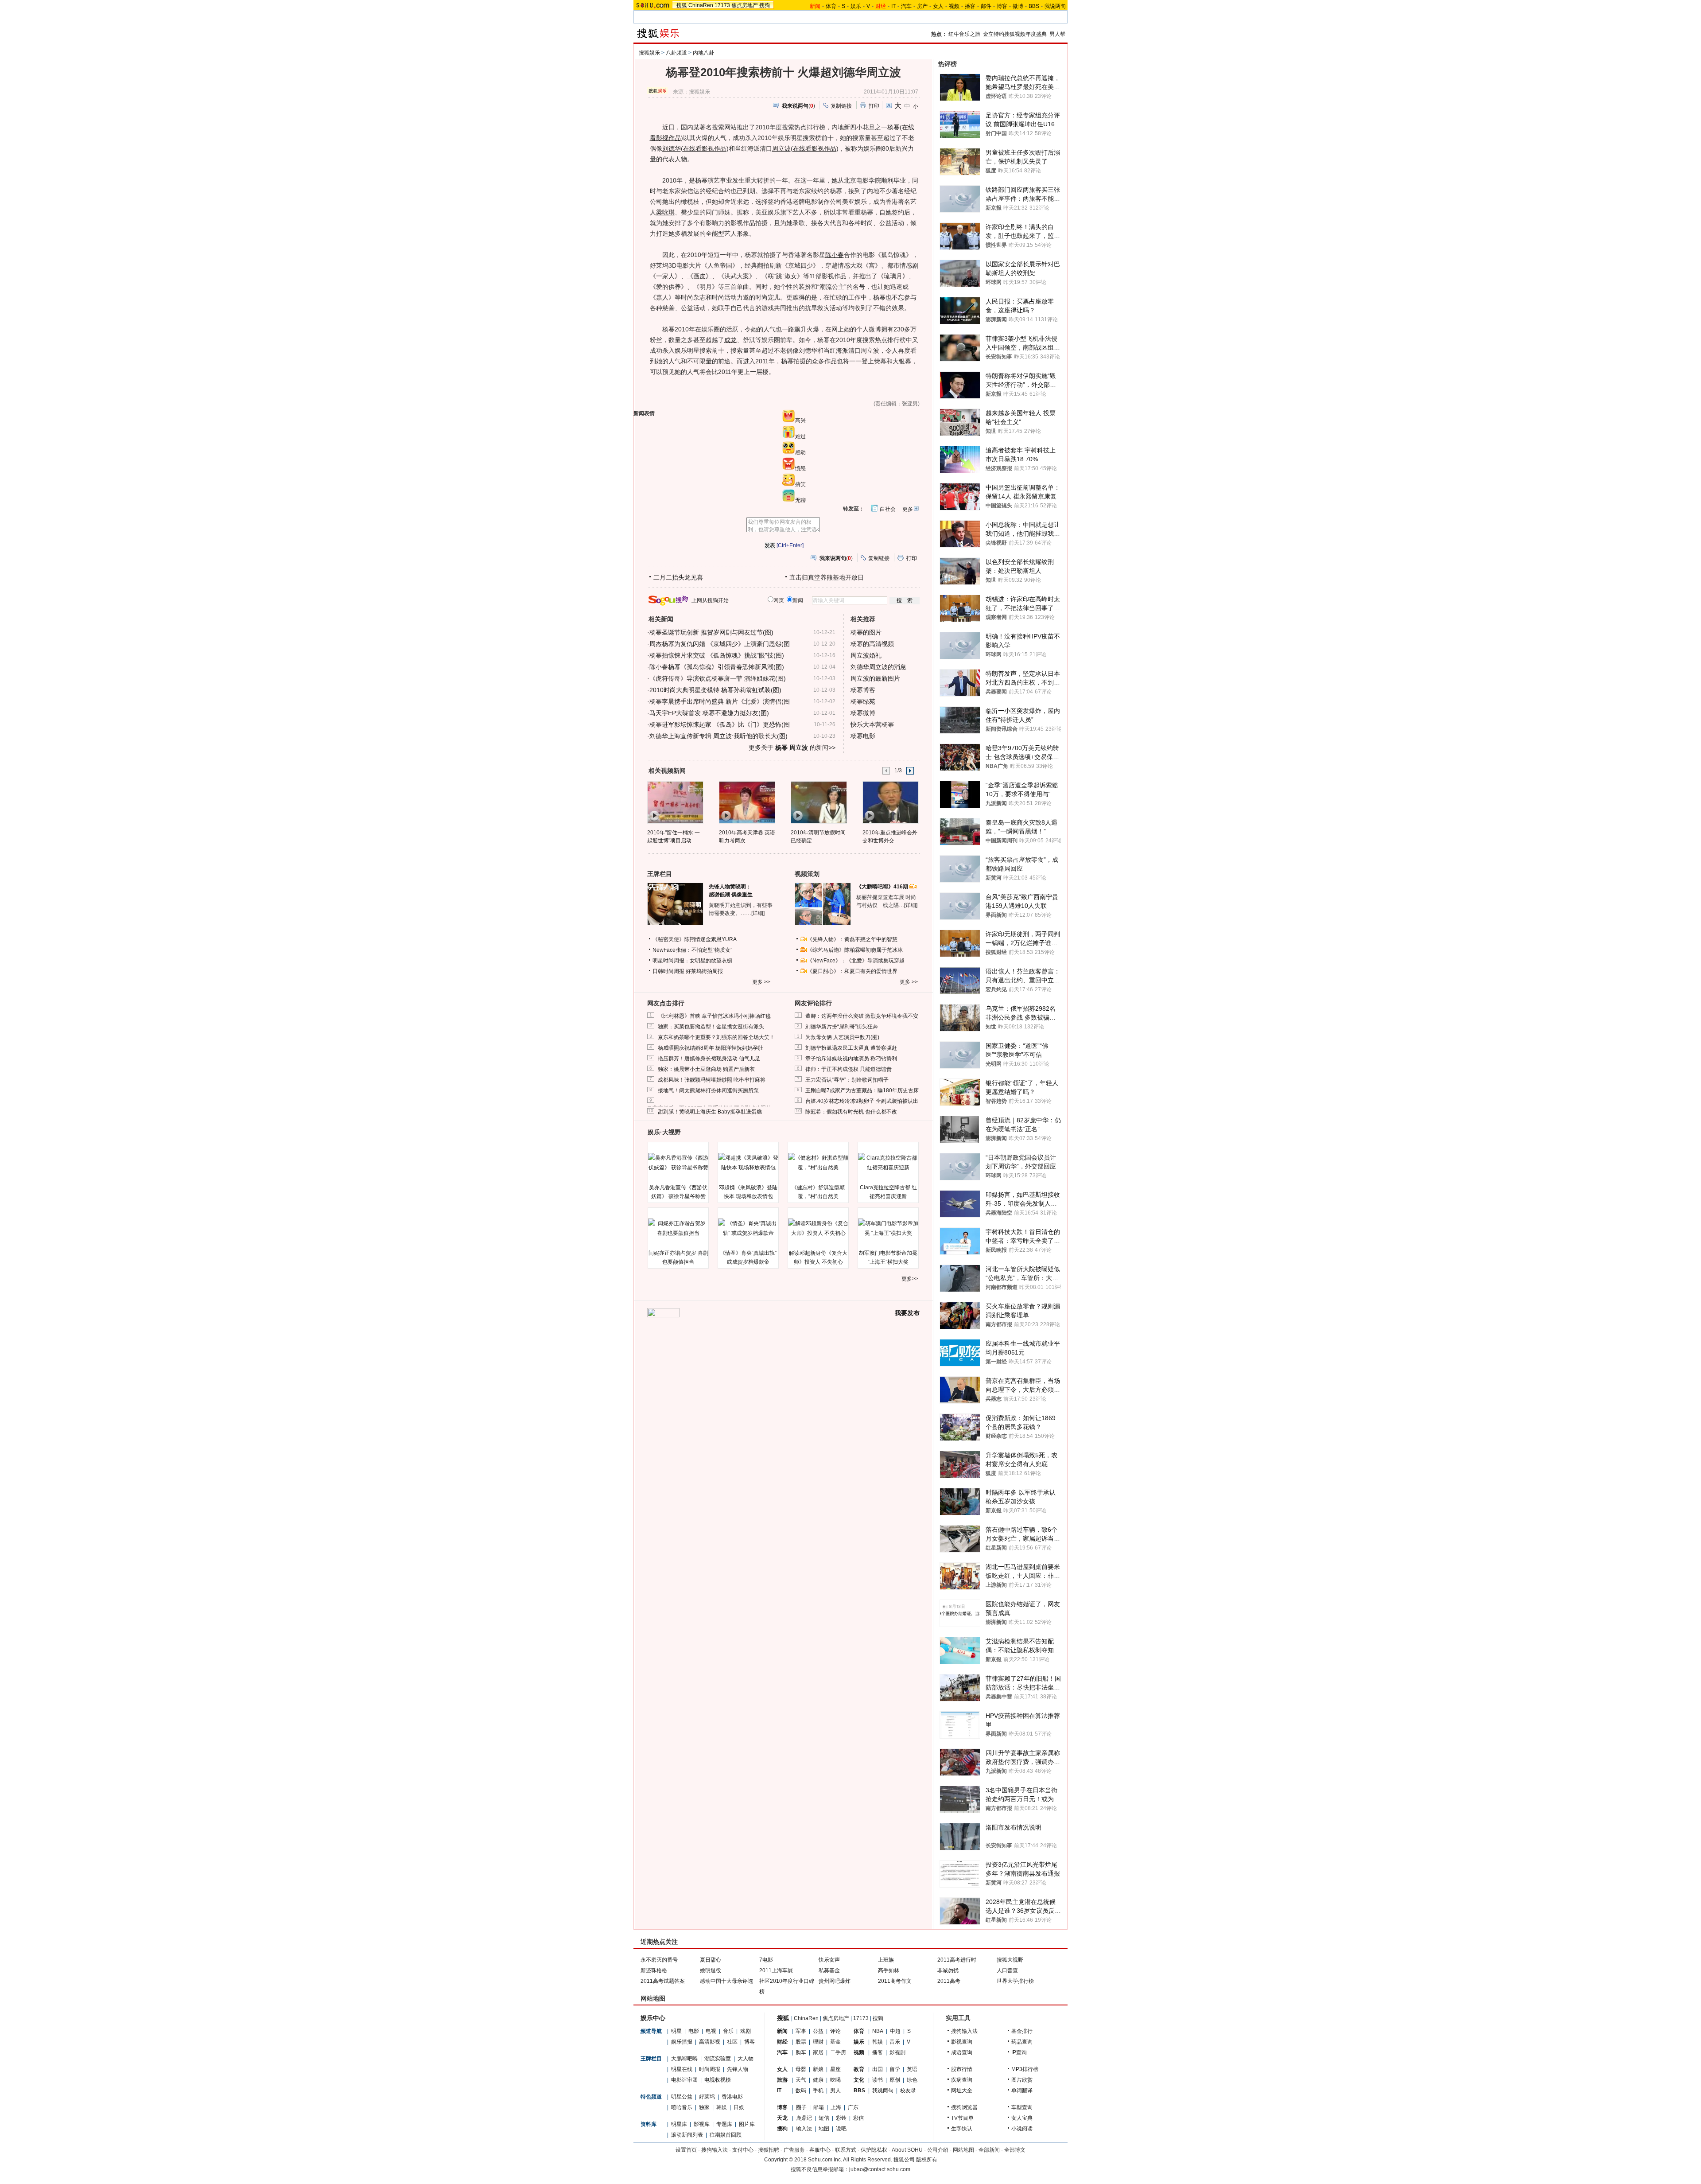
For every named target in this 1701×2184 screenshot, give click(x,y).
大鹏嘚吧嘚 (684, 2059)
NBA (878, 2031)
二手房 (838, 2052)
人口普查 (1007, 1970)
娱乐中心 (653, 2018)
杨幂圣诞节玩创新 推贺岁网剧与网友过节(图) (711, 632)
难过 (800, 436)
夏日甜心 (711, 1960)
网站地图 (963, 2150)
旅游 (782, 2080)
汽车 (906, 6)
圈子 (801, 2107)
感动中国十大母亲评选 (726, 1981)
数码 (801, 2091)
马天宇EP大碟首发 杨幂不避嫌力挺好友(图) (709, 713)
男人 (835, 2091)
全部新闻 (989, 2150)
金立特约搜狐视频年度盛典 (1015, 34)
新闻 (782, 2031)
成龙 (730, 340)
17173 (722, 5)
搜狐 (682, 5)
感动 (800, 452)
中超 (895, 2031)
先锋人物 (738, 2069)
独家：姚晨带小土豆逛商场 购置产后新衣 (706, 1069)
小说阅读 (1022, 2129)
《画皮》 (699, 276)
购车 (801, 2052)
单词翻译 (1022, 2091)
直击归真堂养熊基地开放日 (827, 577)
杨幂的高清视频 (872, 644)
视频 (954, 6)
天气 (801, 2080)
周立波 (781, 148)
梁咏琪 (665, 212)
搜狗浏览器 (964, 2107)
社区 (732, 2042)
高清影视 (710, 2042)
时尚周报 (710, 2069)
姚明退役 (711, 1970)
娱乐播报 (682, 2042)
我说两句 (1055, 6)
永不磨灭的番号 (659, 1960)
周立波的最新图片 (875, 678)
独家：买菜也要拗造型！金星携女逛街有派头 (711, 1027)
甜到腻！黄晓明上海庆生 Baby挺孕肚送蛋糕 (710, 1112)
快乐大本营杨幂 (872, 724)
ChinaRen (701, 5)
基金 (835, 2042)
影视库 (702, 2124)
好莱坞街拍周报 (704, 971)
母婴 (801, 2069)
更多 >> (761, 982)
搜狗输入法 (964, 2031)
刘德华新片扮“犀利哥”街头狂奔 (842, 1027)
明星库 (679, 2124)
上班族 (886, 1960)
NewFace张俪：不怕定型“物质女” (692, 950)
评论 (835, 2031)
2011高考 (949, 1981)
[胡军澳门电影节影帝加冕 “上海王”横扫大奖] (888, 1228)
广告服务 (794, 2150)
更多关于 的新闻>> (792, 747)
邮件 (986, 6)
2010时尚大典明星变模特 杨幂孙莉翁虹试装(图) (715, 690)
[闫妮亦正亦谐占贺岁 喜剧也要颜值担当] (678, 1228)
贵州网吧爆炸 (835, 1981)
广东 (853, 2107)
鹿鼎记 (804, 2118)
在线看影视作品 (705, 148)
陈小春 (835, 255)
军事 (801, 2031)
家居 (818, 2052)
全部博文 (1015, 2150)
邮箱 (819, 2107)
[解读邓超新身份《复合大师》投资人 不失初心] (818, 1228)
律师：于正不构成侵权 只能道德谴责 (849, 1069)
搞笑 (800, 484)
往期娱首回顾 (726, 2135)
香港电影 (732, 2097)
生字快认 (962, 2129)
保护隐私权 (874, 2150)
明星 (676, 2031)
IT (893, 6)
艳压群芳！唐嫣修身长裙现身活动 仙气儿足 (709, 1059)
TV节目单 (962, 2118)
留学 (895, 2069)
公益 (818, 2031)
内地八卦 (703, 53)
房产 (922, 6)
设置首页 (686, 2150)
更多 (908, 509)
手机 (818, 2091)
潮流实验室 (718, 2059)
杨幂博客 (863, 690)
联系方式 (846, 2150)
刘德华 (672, 148)
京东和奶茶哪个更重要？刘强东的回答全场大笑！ (716, 1037)
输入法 (804, 2129)
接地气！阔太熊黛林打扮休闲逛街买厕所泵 (708, 1090)
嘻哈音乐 (682, 2107)
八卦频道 (676, 53)
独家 (704, 2107)
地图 (824, 2129)
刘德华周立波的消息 (878, 667)
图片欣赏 (1022, 2080)
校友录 (908, 2091)
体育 (831, 6)
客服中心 (820, 2150)
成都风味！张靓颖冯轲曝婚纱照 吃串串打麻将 (712, 1080)
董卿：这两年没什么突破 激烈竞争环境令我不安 (862, 1016)
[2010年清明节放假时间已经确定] (818, 802)
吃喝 (835, 2080)
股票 (801, 2042)
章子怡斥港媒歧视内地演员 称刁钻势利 (851, 1059)
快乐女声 (829, 1960)
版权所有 (927, 2160)
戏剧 (746, 2031)
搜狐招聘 (769, 2150)
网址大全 (962, 2091)
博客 (1002, 6)
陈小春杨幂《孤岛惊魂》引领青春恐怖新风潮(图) (717, 667)
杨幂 (893, 127)
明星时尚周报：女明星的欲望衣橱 (692, 961)
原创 (895, 2080)
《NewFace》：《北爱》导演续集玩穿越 (856, 961)
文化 (859, 2080)
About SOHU (907, 2150)
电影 (694, 2031)
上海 (836, 2107)
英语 (912, 2069)
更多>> (910, 1279)
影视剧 (897, 2052)
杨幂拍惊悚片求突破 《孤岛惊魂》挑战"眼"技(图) (717, 655)
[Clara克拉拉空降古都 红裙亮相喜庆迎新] (888, 1163)
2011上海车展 (776, 1970)
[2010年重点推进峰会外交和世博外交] (890, 802)
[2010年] (675, 802)
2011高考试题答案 (663, 1981)
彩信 (858, 2118)
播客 (970, 6)
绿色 (912, 2080)
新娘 (818, 2069)
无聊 (800, 500)
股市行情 (962, 2069)
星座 (835, 2069)
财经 (782, 2042)
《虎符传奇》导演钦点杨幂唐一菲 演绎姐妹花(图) (718, 678)
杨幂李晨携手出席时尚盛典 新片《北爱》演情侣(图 (720, 701)
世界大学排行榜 (1015, 1981)
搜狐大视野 (1010, 1960)
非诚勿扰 (948, 1970)
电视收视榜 (718, 2080)
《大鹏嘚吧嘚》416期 (883, 887)
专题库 (724, 2124)
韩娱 (722, 2107)
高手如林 (889, 1970)
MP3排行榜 (1025, 2069)
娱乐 (856, 6)
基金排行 (1022, 2031)
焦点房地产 (745, 5)
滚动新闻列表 (687, 2135)
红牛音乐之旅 (964, 34)
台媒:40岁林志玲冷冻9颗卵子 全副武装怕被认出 (862, 1101)
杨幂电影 (863, 736)
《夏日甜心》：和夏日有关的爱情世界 (852, 971)
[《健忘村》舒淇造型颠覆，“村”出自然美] (818, 1163)
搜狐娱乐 (649, 53)
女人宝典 (1022, 2118)
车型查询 (1022, 2107)
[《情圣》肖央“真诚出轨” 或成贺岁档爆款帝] (748, 1228)
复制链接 (841, 106)
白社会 (888, 509)
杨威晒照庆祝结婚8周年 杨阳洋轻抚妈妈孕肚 (711, 1048)
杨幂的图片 (866, 632)
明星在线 (682, 2069)
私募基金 (829, 1970)
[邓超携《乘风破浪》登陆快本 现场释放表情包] (748, 1163)
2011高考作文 (895, 1981)
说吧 (841, 2129)
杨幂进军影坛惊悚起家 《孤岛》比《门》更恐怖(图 (720, 724)
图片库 (747, 2124)
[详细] (758, 913)
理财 (818, 2042)
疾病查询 (962, 2080)
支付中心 (743, 2150)
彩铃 (841, 2118)
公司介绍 (938, 2150)
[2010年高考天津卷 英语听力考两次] (747, 802)
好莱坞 (707, 2097)
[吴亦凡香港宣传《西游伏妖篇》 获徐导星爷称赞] (678, 1163)
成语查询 (962, 2052)
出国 (878, 2069)
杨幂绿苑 (863, 701)
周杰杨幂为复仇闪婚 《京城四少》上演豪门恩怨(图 (720, 644)
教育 (859, 2069)
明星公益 (682, 2097)
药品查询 (1022, 2042)
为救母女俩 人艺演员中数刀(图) (842, 1037)
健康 (818, 2080)
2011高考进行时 (957, 1960)
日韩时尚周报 (668, 971)
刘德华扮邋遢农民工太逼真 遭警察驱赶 (851, 1048)
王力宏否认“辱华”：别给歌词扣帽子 (847, 1080)
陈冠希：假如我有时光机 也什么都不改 (851, 1112)
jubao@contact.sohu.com (880, 2169)
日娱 (739, 2107)
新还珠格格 (654, 1970)
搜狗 (765, 5)
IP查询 (1019, 2052)
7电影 (766, 1960)
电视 (711, 2031)
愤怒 (800, 468)
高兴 (800, 420)
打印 (874, 106)
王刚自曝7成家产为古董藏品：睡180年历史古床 (862, 1090)
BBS (1034, 6)
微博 (1018, 6)
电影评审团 (684, 2080)
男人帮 (1057, 34)
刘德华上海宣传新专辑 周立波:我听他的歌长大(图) (718, 736)
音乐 (728, 2031)
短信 (824, 2118)
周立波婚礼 (866, 655)
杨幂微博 (863, 713)
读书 (878, 2080)
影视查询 (962, 2042)
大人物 (746, 2059)
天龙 (782, 2118)
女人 (938, 6)
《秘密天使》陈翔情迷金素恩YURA (695, 939)
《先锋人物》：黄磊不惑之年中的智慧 (852, 939)
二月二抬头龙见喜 (678, 577)
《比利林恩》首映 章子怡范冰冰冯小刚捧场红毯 (714, 1016)
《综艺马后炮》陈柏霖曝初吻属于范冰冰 (855, 950)
